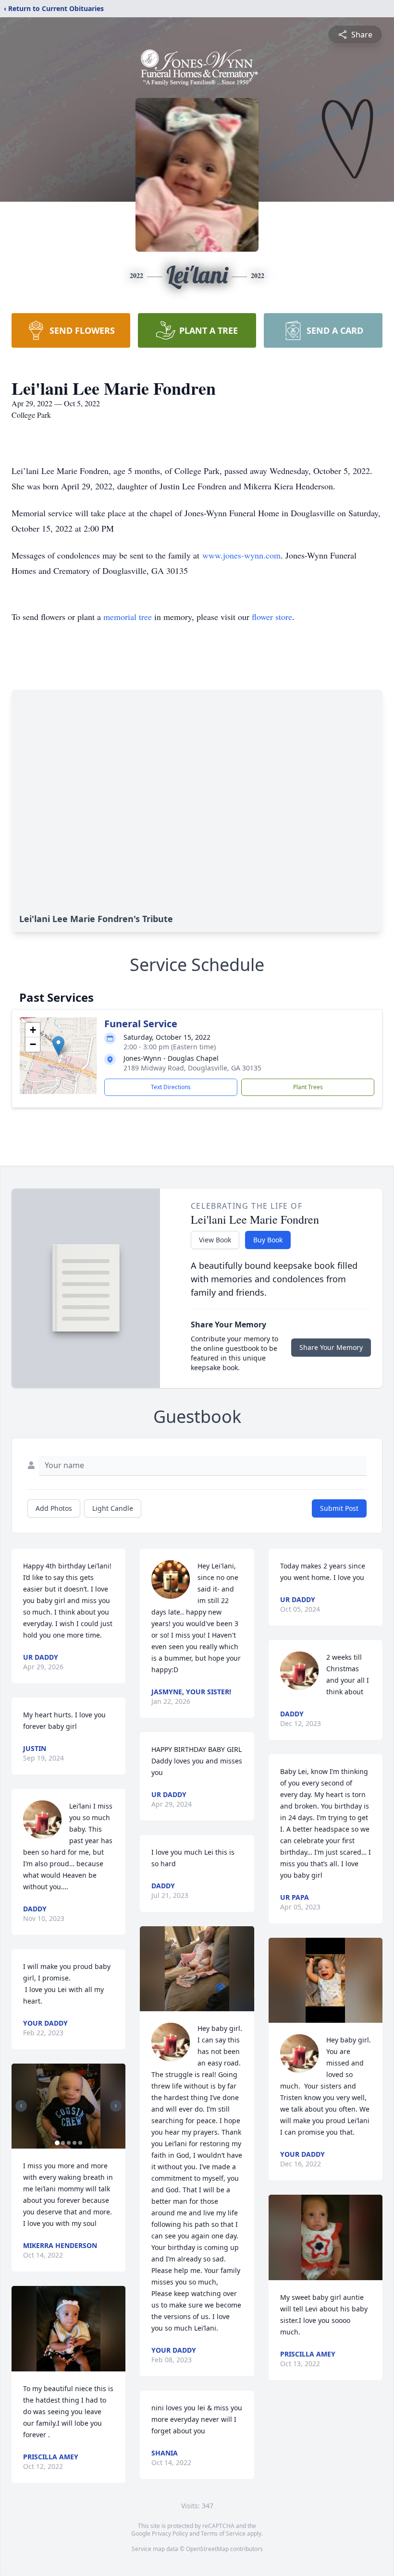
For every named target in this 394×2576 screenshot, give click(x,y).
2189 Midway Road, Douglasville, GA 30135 (192, 1068)
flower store (272, 617)
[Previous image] (21, 2106)
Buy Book (268, 1240)
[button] (58, 1046)
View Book (215, 1240)
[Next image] (116, 2106)
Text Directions (171, 1087)
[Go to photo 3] (69, 2143)
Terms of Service (223, 2533)
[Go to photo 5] (80, 2143)
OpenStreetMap (207, 2549)
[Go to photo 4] (74, 2143)
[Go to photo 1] (57, 2143)
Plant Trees (308, 1087)
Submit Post (339, 1508)
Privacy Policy (170, 2533)
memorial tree (128, 617)
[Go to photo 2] (63, 2143)
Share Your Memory (331, 1347)
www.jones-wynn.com (241, 555)
